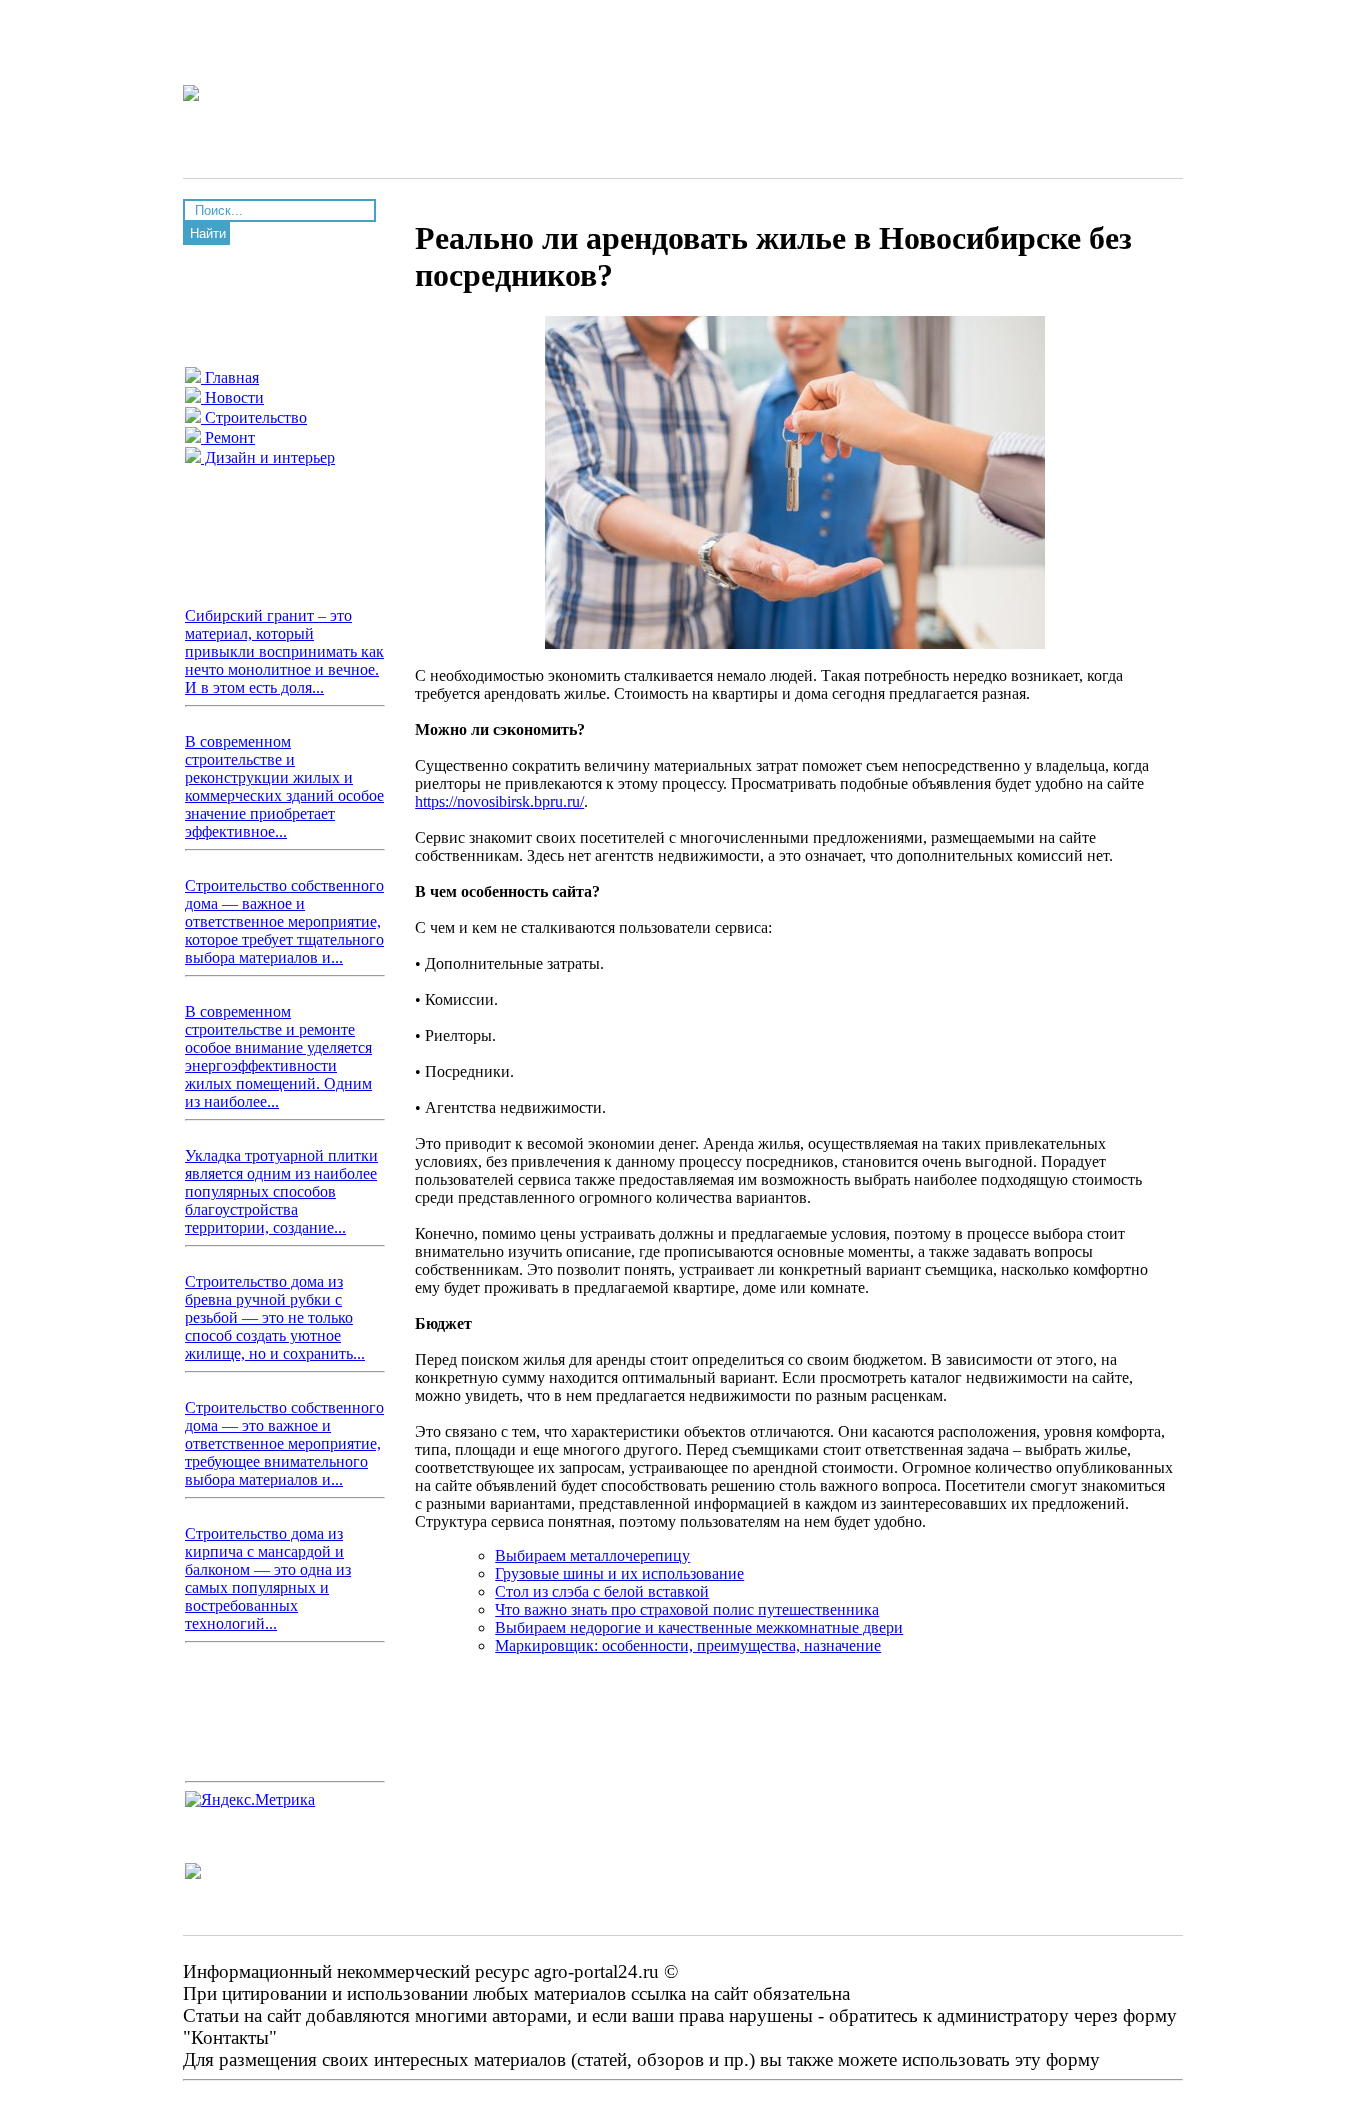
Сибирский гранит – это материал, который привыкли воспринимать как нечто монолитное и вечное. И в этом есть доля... (284, 651)
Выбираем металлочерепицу (592, 1555)
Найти (208, 233)
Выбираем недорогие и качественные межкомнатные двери (699, 1627)
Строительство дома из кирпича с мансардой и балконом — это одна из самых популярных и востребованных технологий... (268, 1578)
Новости (232, 397)
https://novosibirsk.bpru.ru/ (499, 801)
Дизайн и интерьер (268, 457)
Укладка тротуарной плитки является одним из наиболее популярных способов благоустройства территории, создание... (281, 1191)
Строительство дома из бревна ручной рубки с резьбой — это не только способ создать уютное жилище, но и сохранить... (275, 1317)
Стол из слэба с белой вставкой (602, 1591)
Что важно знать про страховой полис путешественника (687, 1609)
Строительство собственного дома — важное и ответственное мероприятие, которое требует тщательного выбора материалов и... (284, 921)
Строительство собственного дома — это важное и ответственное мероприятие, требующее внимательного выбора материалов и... (284, 1443)
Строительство (254, 417)
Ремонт (228, 437)
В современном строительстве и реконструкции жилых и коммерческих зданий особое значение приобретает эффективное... (284, 786)
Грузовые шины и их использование (619, 1573)
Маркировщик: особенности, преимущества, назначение (688, 1645)
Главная (230, 377)
